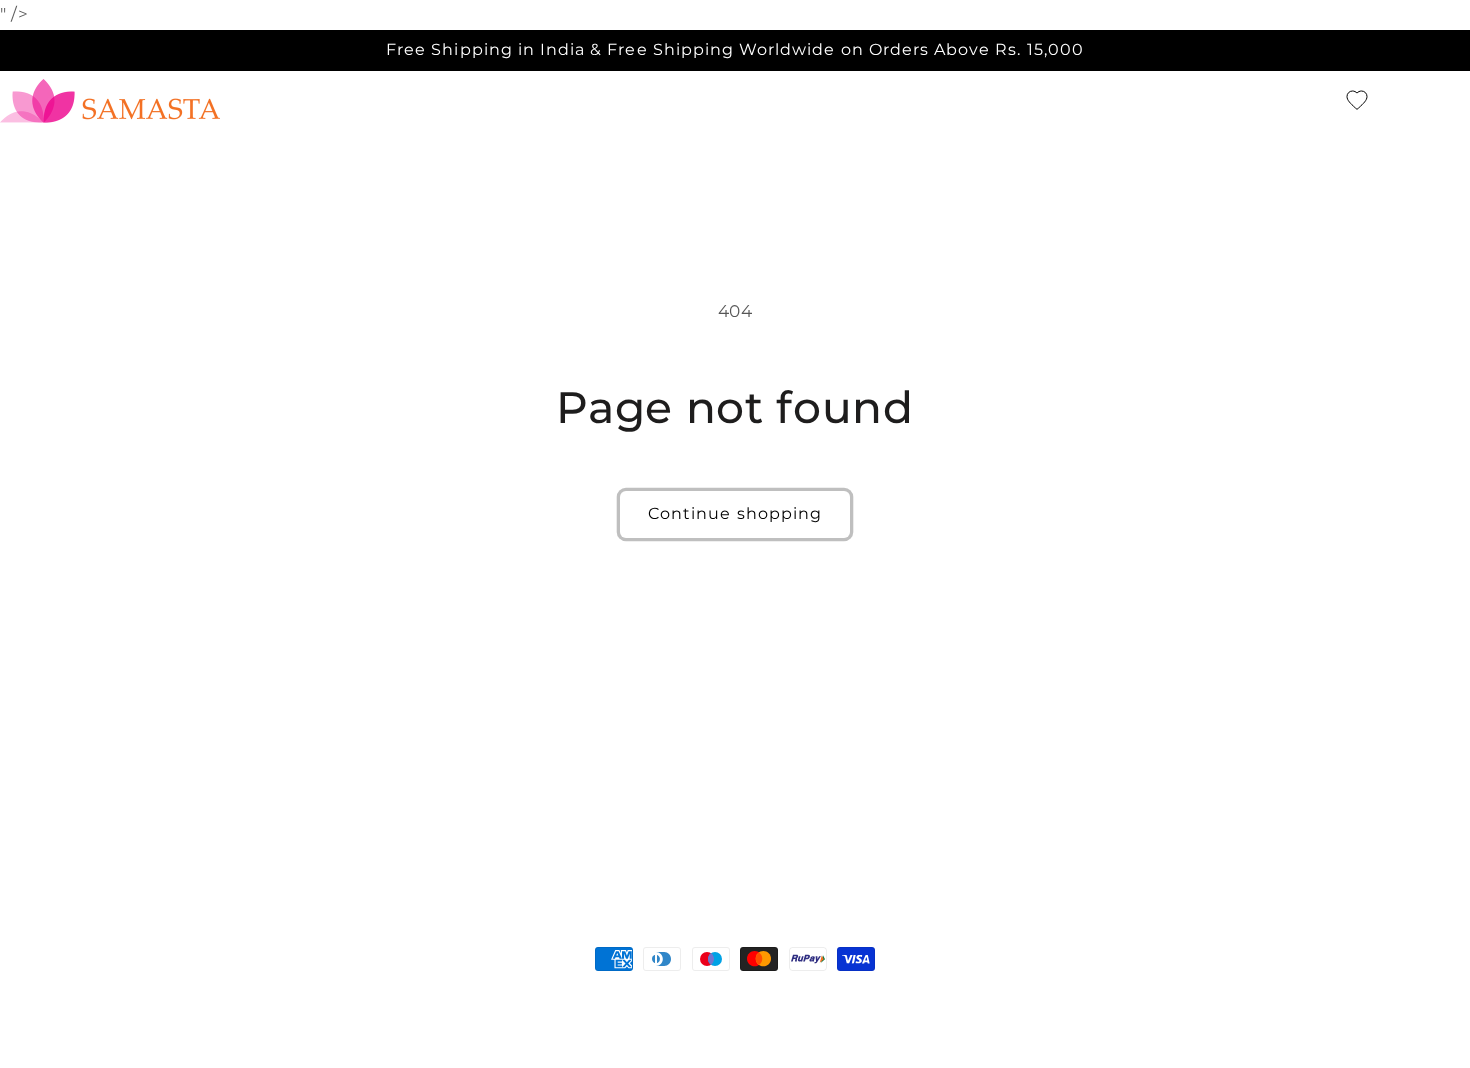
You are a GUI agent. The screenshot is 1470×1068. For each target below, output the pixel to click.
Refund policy (331, 997)
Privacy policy (445, 997)
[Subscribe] (900, 831)
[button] (1322, 101)
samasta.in (90, 997)
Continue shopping (735, 513)
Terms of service (567, 997)
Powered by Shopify (197, 997)
